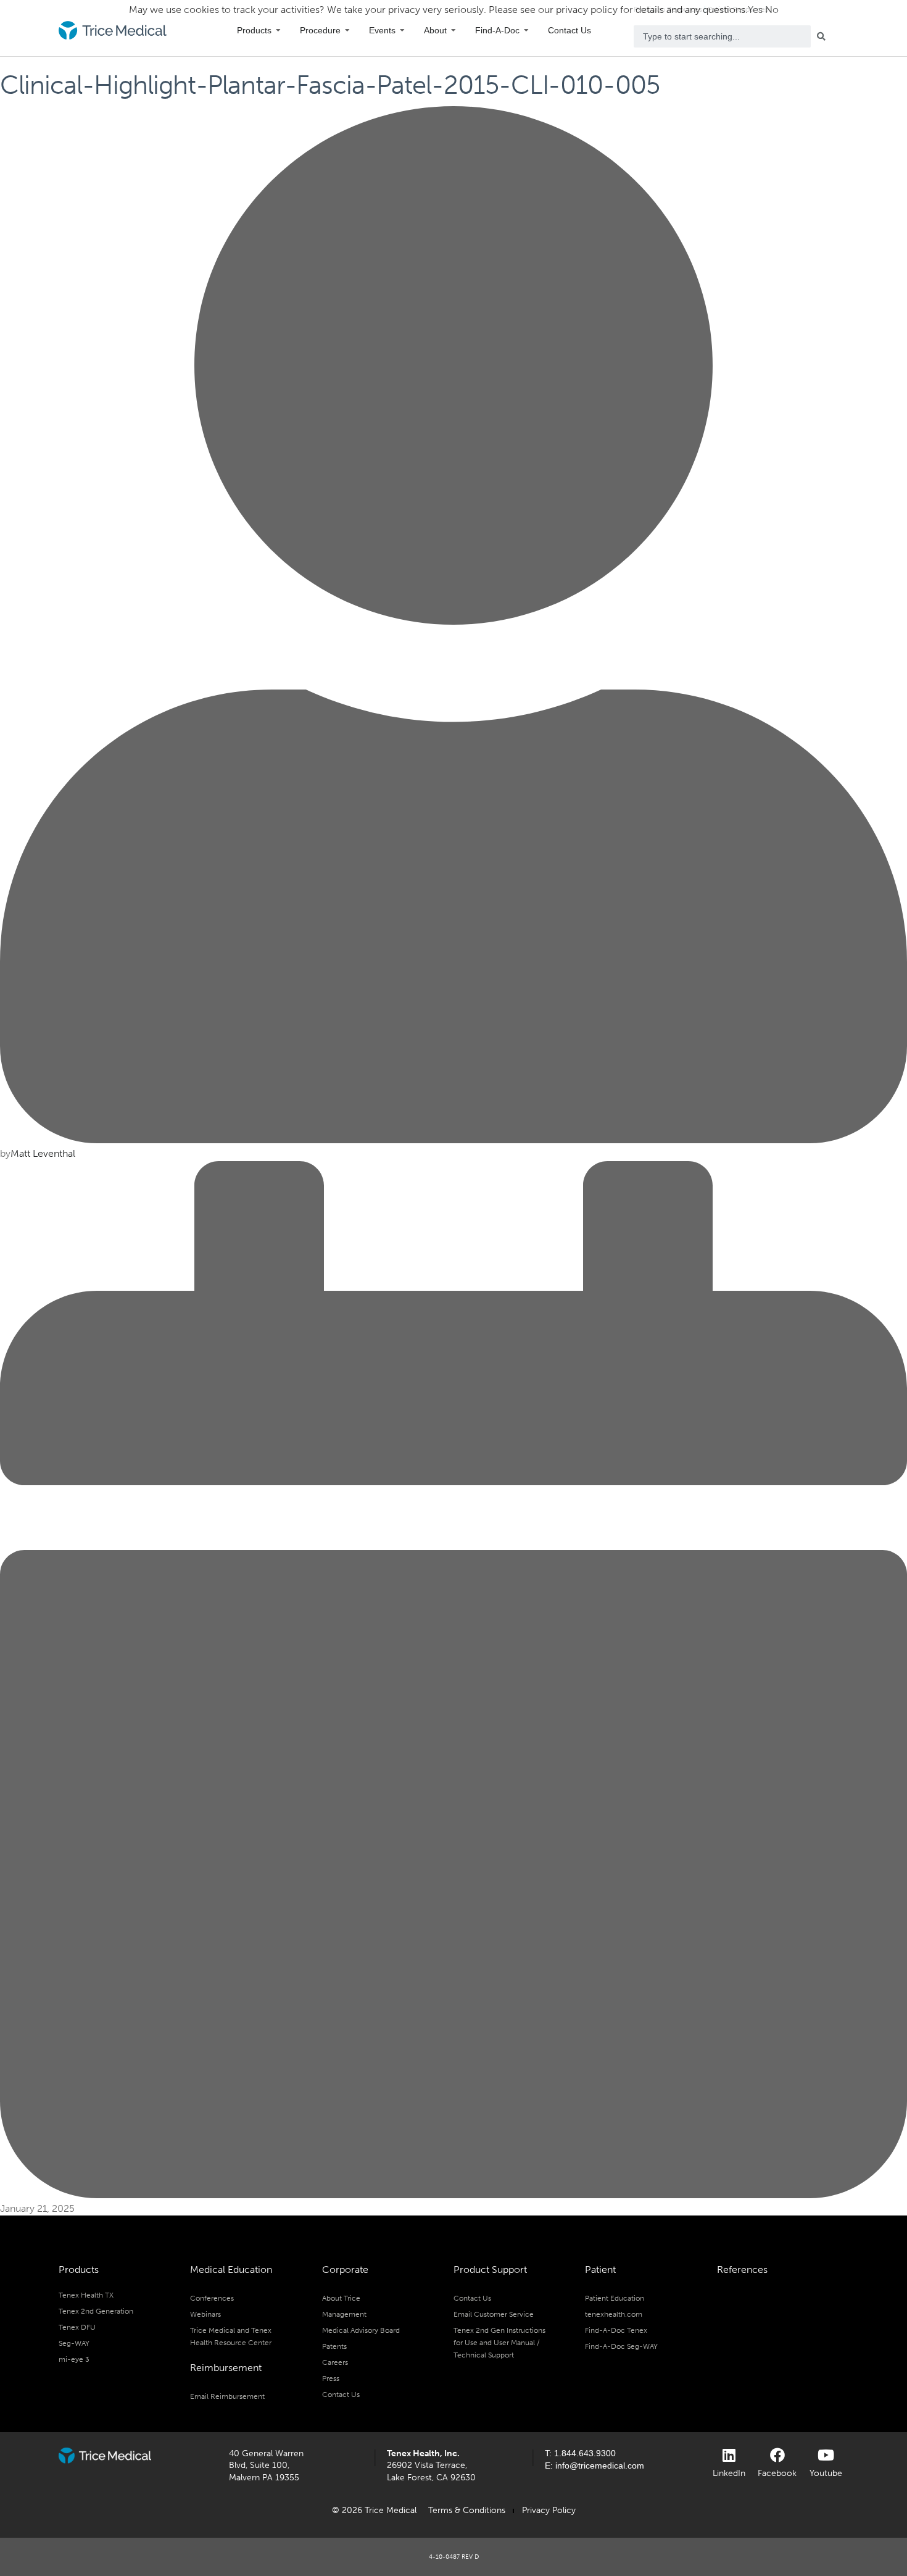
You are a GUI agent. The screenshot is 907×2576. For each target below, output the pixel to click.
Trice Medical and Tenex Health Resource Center (231, 2336)
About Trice (341, 2298)
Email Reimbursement (227, 2396)
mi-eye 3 (74, 2359)
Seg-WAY (74, 2343)
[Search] (824, 36)
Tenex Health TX (86, 2295)
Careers (335, 2362)
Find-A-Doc (497, 30)
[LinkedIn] (729, 2455)
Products (254, 30)
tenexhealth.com (614, 2314)
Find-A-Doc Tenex (616, 2330)
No (772, 10)
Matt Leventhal (43, 1153)
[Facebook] (777, 2455)
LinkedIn (729, 2473)
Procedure (320, 30)
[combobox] (723, 36)
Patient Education (615, 2298)
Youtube (826, 2473)
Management (344, 2314)
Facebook (777, 2473)
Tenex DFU (77, 2327)
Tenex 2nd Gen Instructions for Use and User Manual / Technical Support (499, 2343)
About (435, 30)
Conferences (212, 2298)
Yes (755, 10)
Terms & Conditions (467, 2510)
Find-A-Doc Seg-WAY (621, 2346)
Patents (334, 2346)
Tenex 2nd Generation (96, 2311)
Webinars (205, 2314)
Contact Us (569, 30)
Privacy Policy (549, 2510)
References (742, 2270)
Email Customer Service (494, 2314)
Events (382, 30)
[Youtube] (826, 2455)
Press (331, 2378)
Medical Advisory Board (361, 2330)
